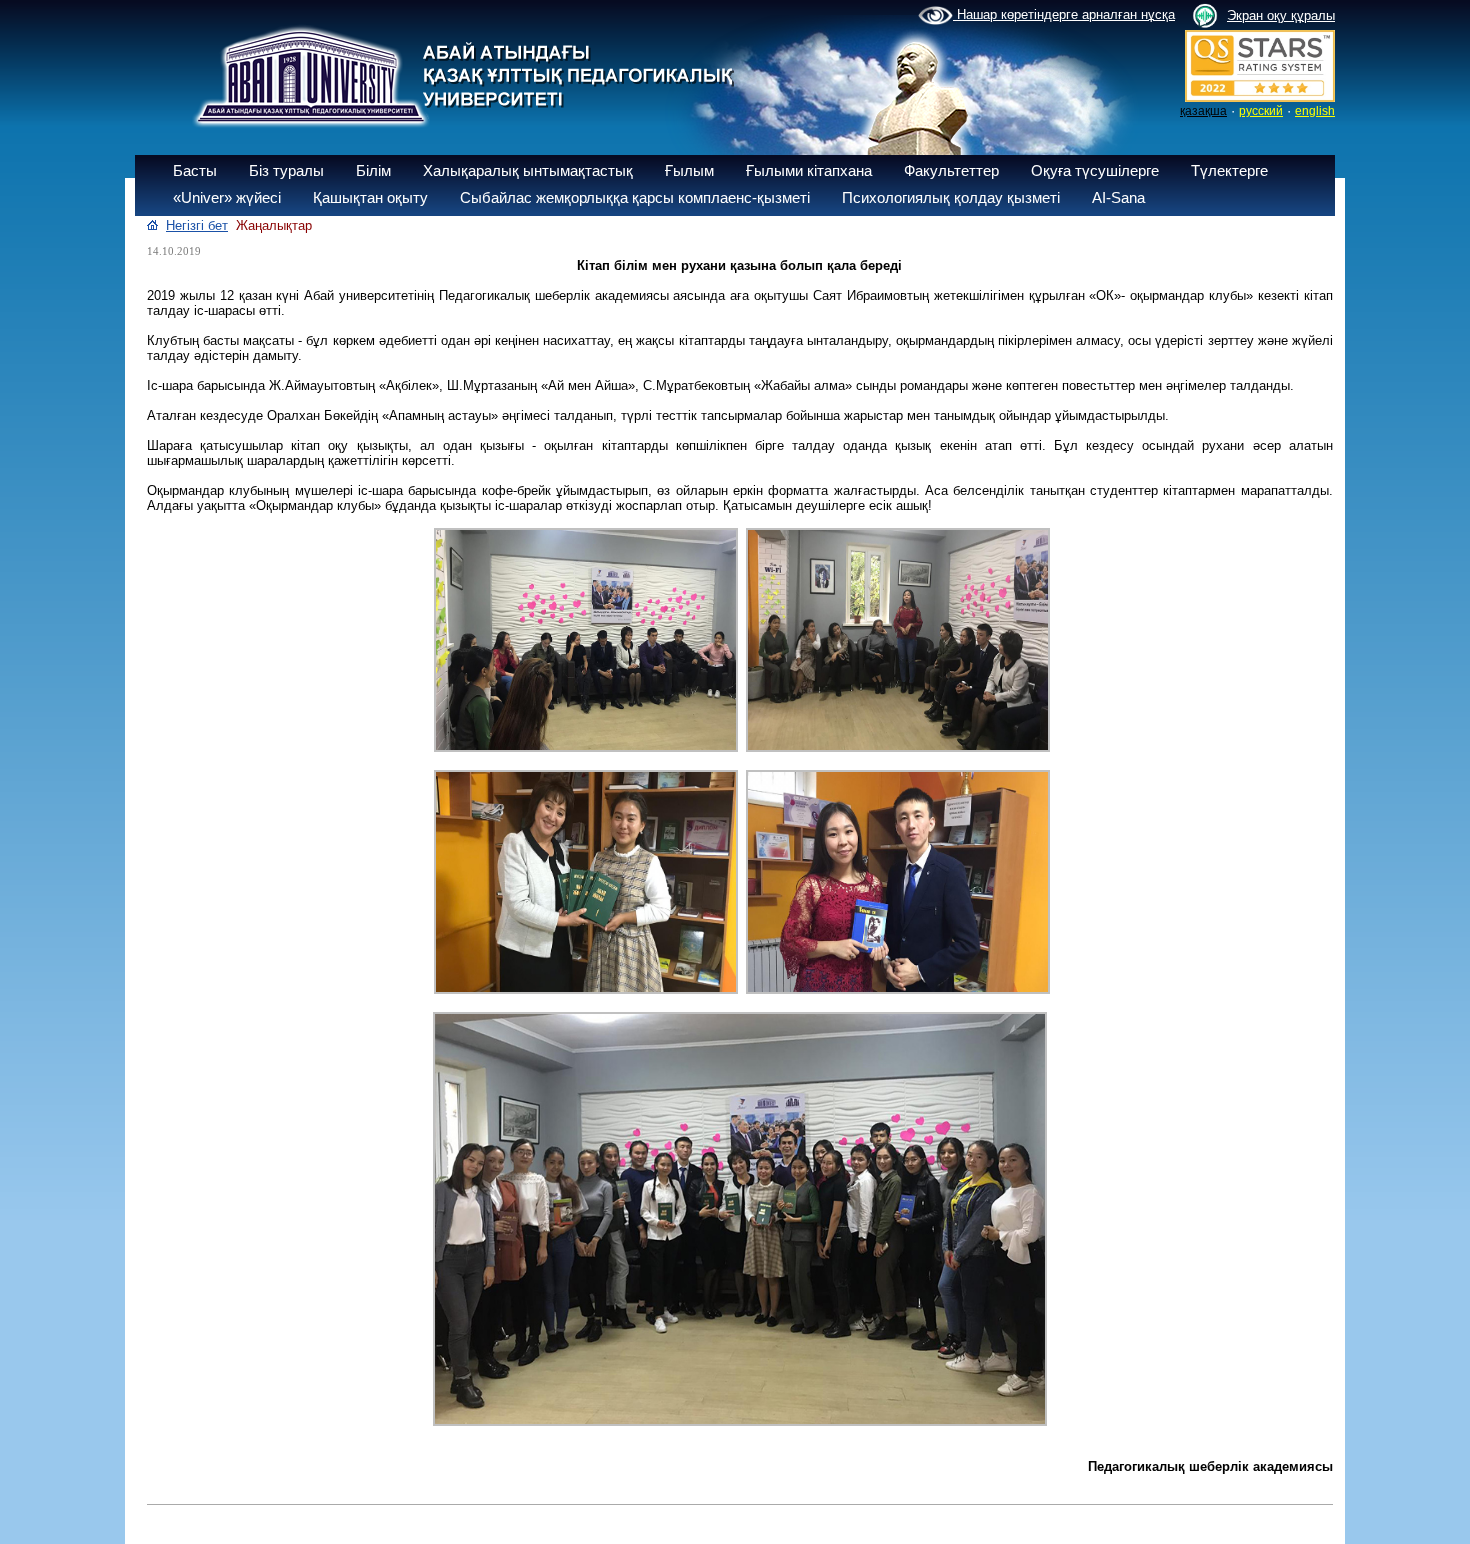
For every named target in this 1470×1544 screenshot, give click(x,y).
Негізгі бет (197, 225)
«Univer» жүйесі (227, 197)
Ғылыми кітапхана (809, 170)
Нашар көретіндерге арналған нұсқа (1064, 14)
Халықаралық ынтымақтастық (528, 170)
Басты (195, 170)
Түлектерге (1229, 170)
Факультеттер (951, 170)
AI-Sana (1118, 197)
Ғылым (689, 170)
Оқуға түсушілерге (1095, 170)
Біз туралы (286, 170)
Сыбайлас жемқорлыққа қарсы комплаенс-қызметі (635, 197)
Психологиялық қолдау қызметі (951, 197)
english (1315, 111)
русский (1261, 111)
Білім (373, 170)
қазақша (1203, 111)
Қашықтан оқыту (370, 197)
